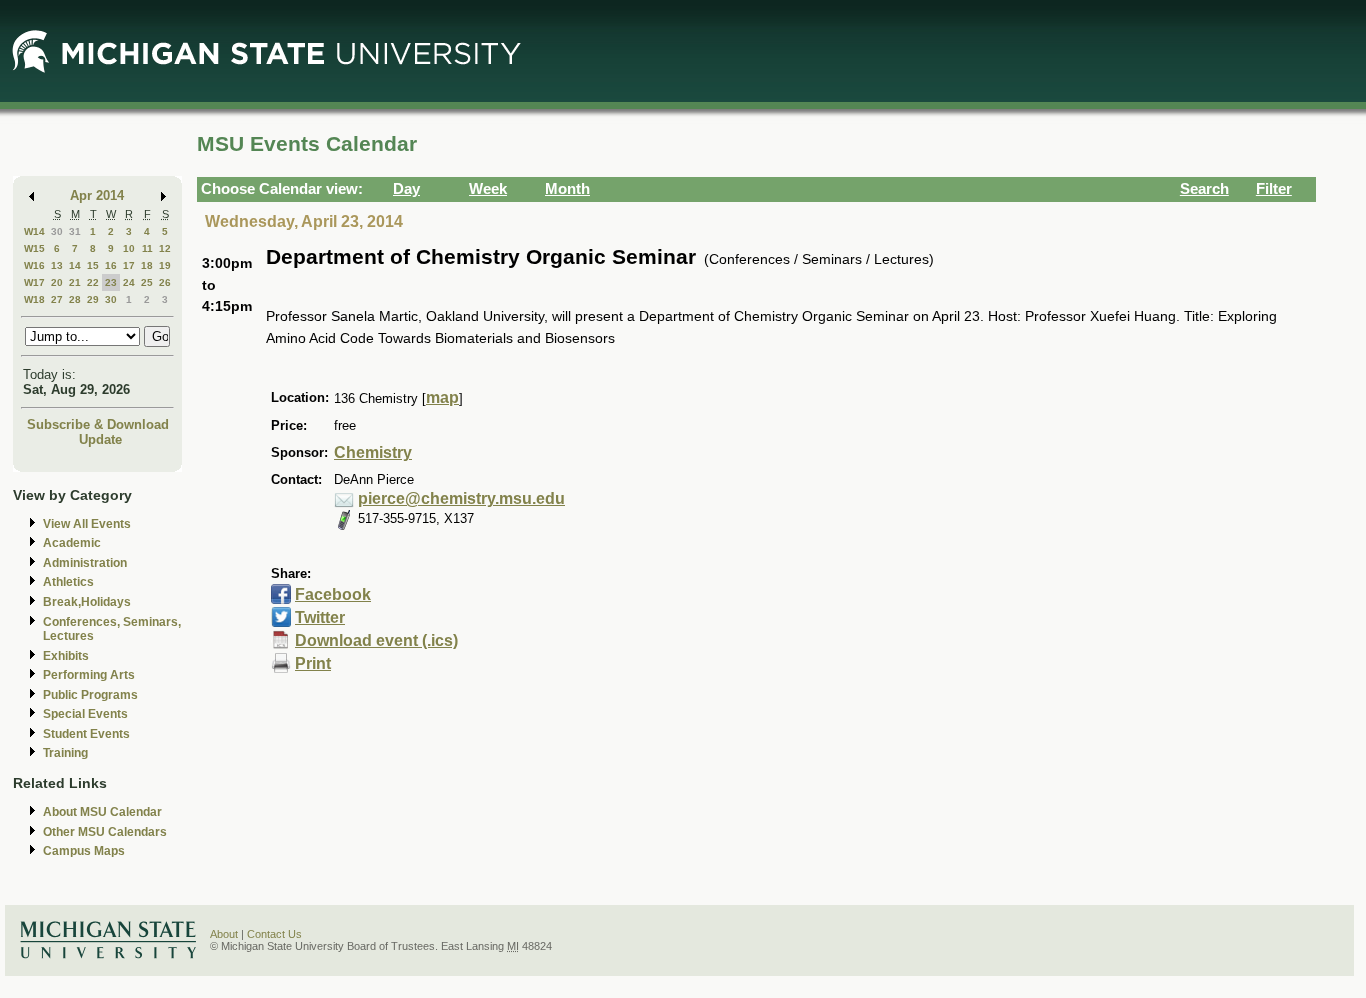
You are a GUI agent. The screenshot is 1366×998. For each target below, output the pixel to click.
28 (75, 299)
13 (57, 265)
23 (111, 282)
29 (93, 299)
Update (100, 439)
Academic (72, 543)
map (442, 397)
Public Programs (90, 695)
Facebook (333, 594)
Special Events (85, 714)
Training (65, 753)
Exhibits (66, 656)
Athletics (68, 582)
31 (75, 231)
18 (147, 265)
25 (147, 282)
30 (57, 231)
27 (57, 299)
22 (93, 282)
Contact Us (274, 934)
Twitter (320, 617)
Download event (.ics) (376, 640)
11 (147, 248)
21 (75, 282)
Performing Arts (89, 675)
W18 (34, 299)
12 (165, 248)
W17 (34, 282)
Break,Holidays (87, 602)
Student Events (86, 734)
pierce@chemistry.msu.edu (461, 498)
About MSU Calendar (102, 812)
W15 (34, 248)
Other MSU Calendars (105, 832)
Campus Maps (84, 851)
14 (75, 265)
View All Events (87, 524)
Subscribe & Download (98, 424)
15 (93, 265)
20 (57, 282)
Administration (85, 563)
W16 (34, 265)
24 (129, 282)
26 (165, 282)
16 (111, 265)
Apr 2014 (97, 195)
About (224, 934)
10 (129, 248)
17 (129, 265)
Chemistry (373, 452)
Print (313, 663)
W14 (34, 231)
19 (165, 265)
